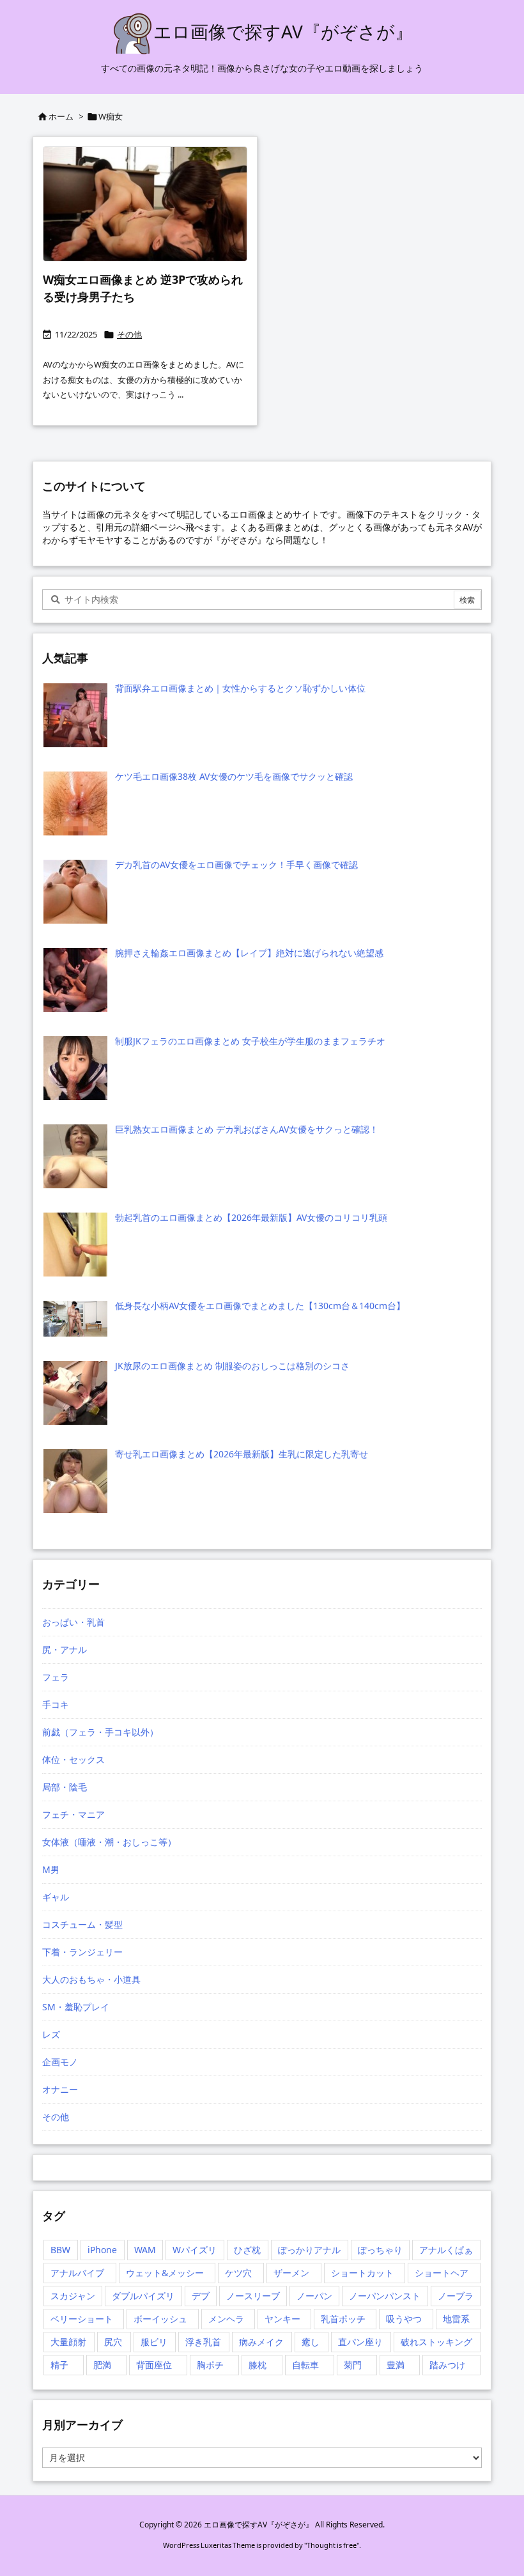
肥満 (102, 2365)
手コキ (56, 1704)
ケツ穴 (238, 2273)
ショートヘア (442, 2273)
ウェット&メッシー (165, 2273)
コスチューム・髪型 (82, 1924)
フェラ (56, 1677)
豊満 (396, 2365)
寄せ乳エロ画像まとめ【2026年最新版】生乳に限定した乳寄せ (242, 1454)
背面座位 (154, 2365)
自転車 (305, 2365)
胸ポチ (210, 2365)
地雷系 (456, 2319)
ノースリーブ (253, 2296)
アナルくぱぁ (446, 2250)
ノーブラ (456, 2296)
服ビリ (154, 2342)
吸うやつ (404, 2319)
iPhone (102, 2250)
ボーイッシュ (160, 2319)
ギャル (56, 1897)
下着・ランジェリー (82, 1952)
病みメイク (261, 2342)
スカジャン (73, 2296)
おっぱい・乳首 (73, 1622)
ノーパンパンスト (385, 2296)
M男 (51, 1869)
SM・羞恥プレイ (76, 2007)
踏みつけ (447, 2365)
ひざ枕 (247, 2250)
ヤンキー (282, 2319)
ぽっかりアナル (309, 2250)
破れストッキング (436, 2342)
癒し (311, 2342)
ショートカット (362, 2273)
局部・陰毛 (65, 1787)
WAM (145, 2250)
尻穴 (113, 2342)
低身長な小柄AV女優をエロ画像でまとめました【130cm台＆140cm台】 (260, 1306)
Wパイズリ (195, 2250)
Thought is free (332, 2545)
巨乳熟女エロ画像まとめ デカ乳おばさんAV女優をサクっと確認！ (247, 1129)
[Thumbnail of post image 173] (145, 204)
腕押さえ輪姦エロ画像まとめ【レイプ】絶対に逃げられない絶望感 (249, 953)
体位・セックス (73, 1759)
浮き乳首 (203, 2342)
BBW (60, 2250)
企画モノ (60, 2062)
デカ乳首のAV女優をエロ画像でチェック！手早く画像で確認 (236, 865)
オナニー (60, 2089)
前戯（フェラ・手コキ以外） (100, 1732)
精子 (59, 2365)
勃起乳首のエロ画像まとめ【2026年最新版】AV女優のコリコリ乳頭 (251, 1217)
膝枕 (258, 2365)
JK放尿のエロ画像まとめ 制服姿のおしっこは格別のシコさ (232, 1366)
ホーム (61, 116)
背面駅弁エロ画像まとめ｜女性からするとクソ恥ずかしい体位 (240, 688)
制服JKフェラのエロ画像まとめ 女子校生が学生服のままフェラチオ (250, 1041)
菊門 (353, 2365)
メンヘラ (226, 2319)
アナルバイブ (77, 2273)
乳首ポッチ (343, 2319)
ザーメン (291, 2273)
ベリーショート (82, 2319)
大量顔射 (68, 2342)
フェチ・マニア (73, 1814)
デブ (201, 2296)
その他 (129, 334)
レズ (51, 2034)
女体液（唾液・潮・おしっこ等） (109, 1842)
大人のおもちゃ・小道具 (91, 1979)
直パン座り (360, 2342)
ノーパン (314, 2296)
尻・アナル (65, 1649)
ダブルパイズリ (143, 2296)
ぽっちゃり (380, 2250)
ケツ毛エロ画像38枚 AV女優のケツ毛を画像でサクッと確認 (234, 776)
